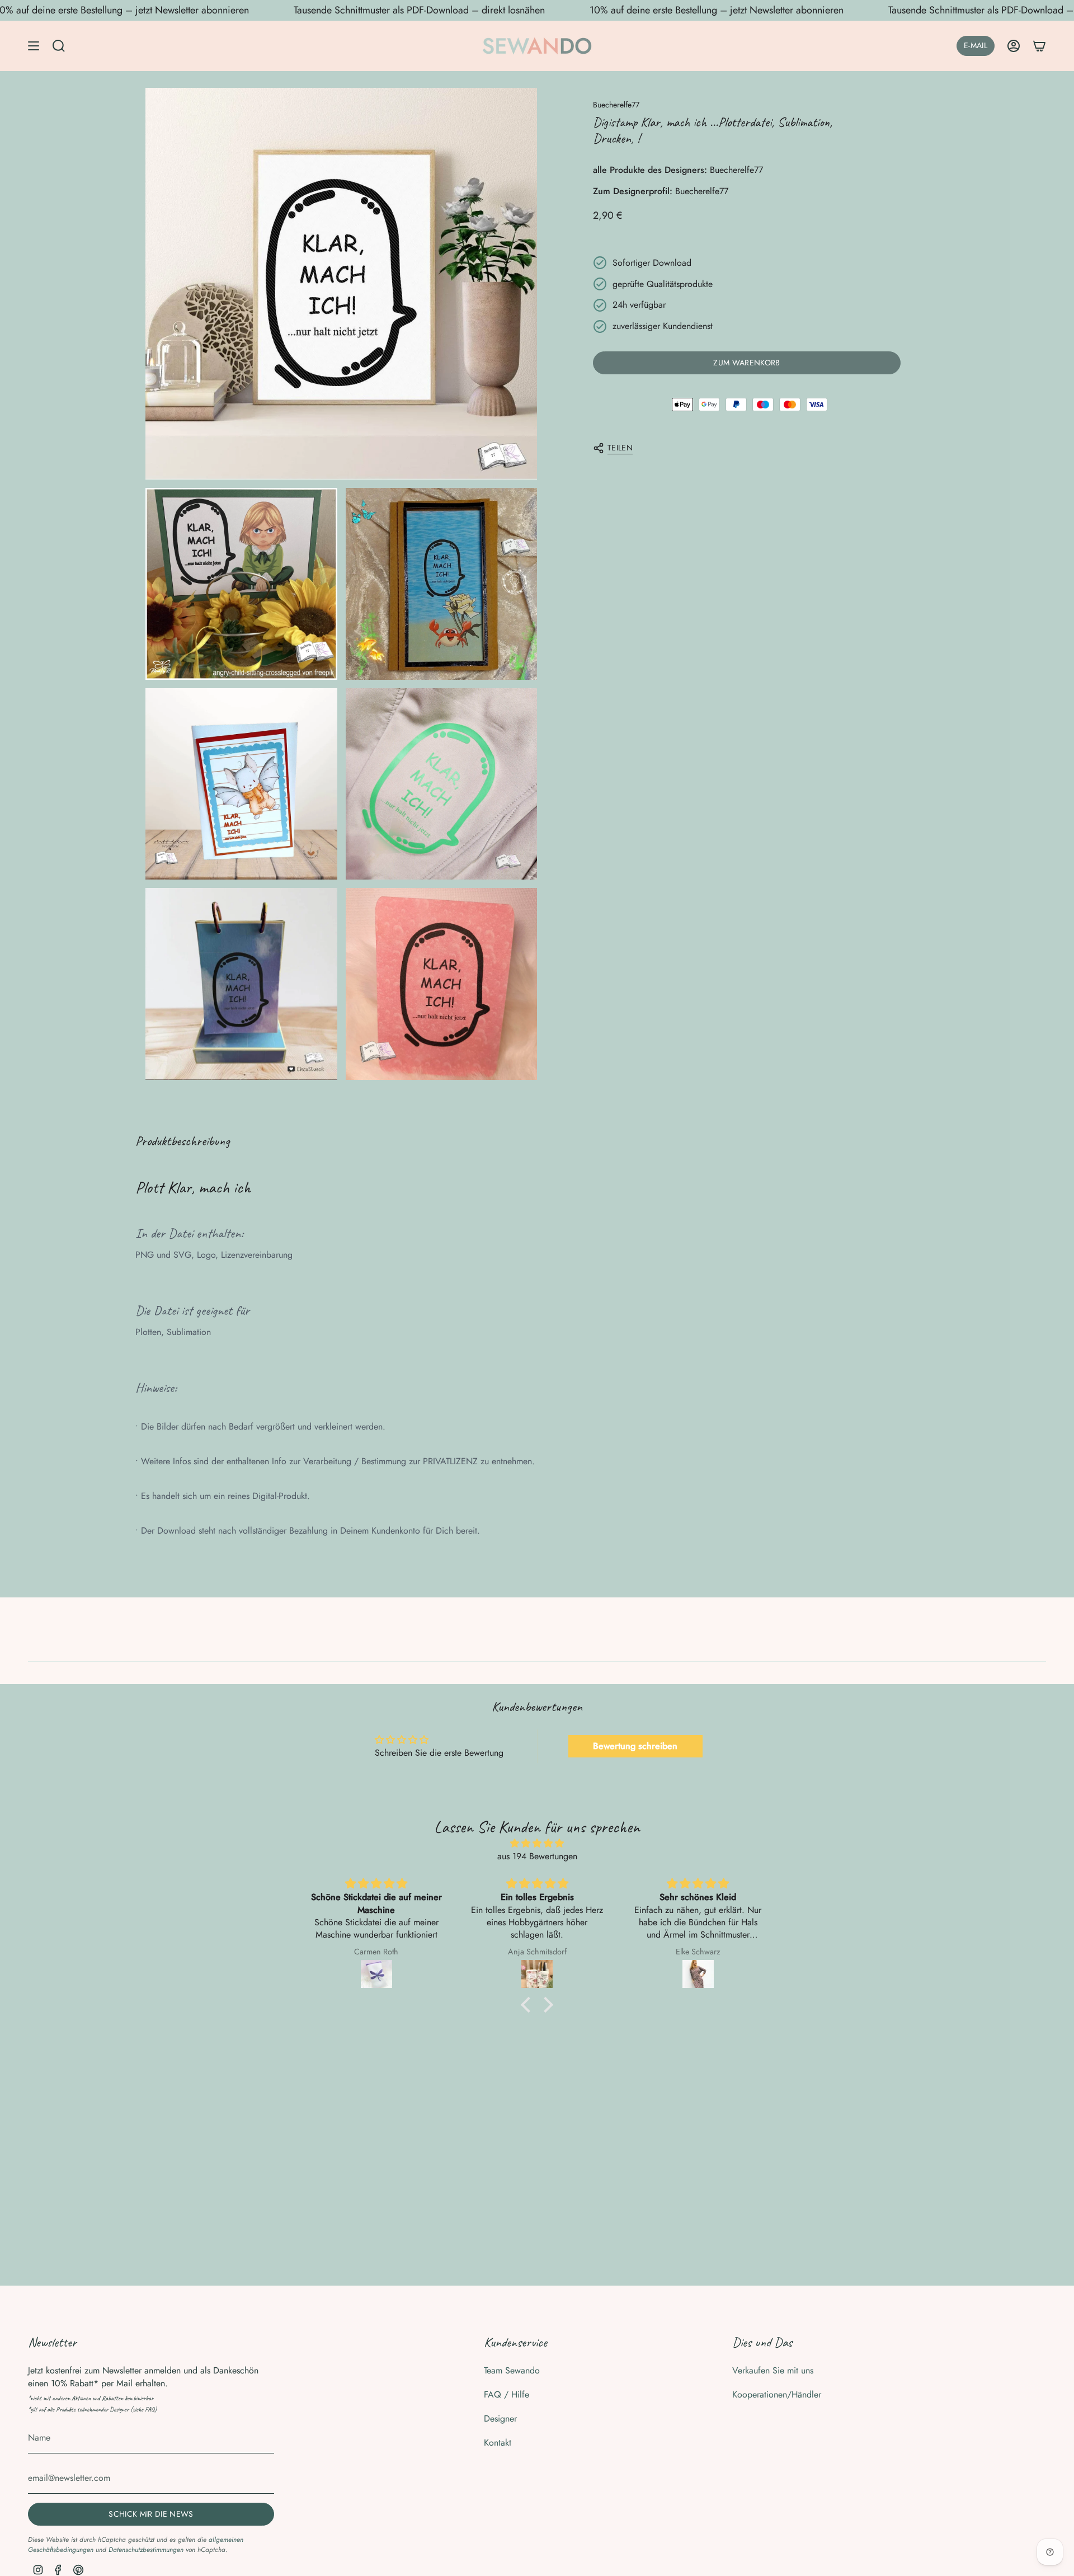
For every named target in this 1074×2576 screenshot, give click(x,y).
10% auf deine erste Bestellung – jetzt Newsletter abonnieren (717, 10)
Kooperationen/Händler (777, 2394)
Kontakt (498, 2443)
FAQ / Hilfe (507, 2394)
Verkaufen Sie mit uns (773, 2370)
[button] (529, 2005)
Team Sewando (512, 2370)
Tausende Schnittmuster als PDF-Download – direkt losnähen (419, 10)
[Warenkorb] (1039, 46)
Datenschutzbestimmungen (146, 2550)
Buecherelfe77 (616, 105)
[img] (537, 1843)
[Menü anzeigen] (34, 46)
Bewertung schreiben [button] (635, 1746)
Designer (500, 2418)
